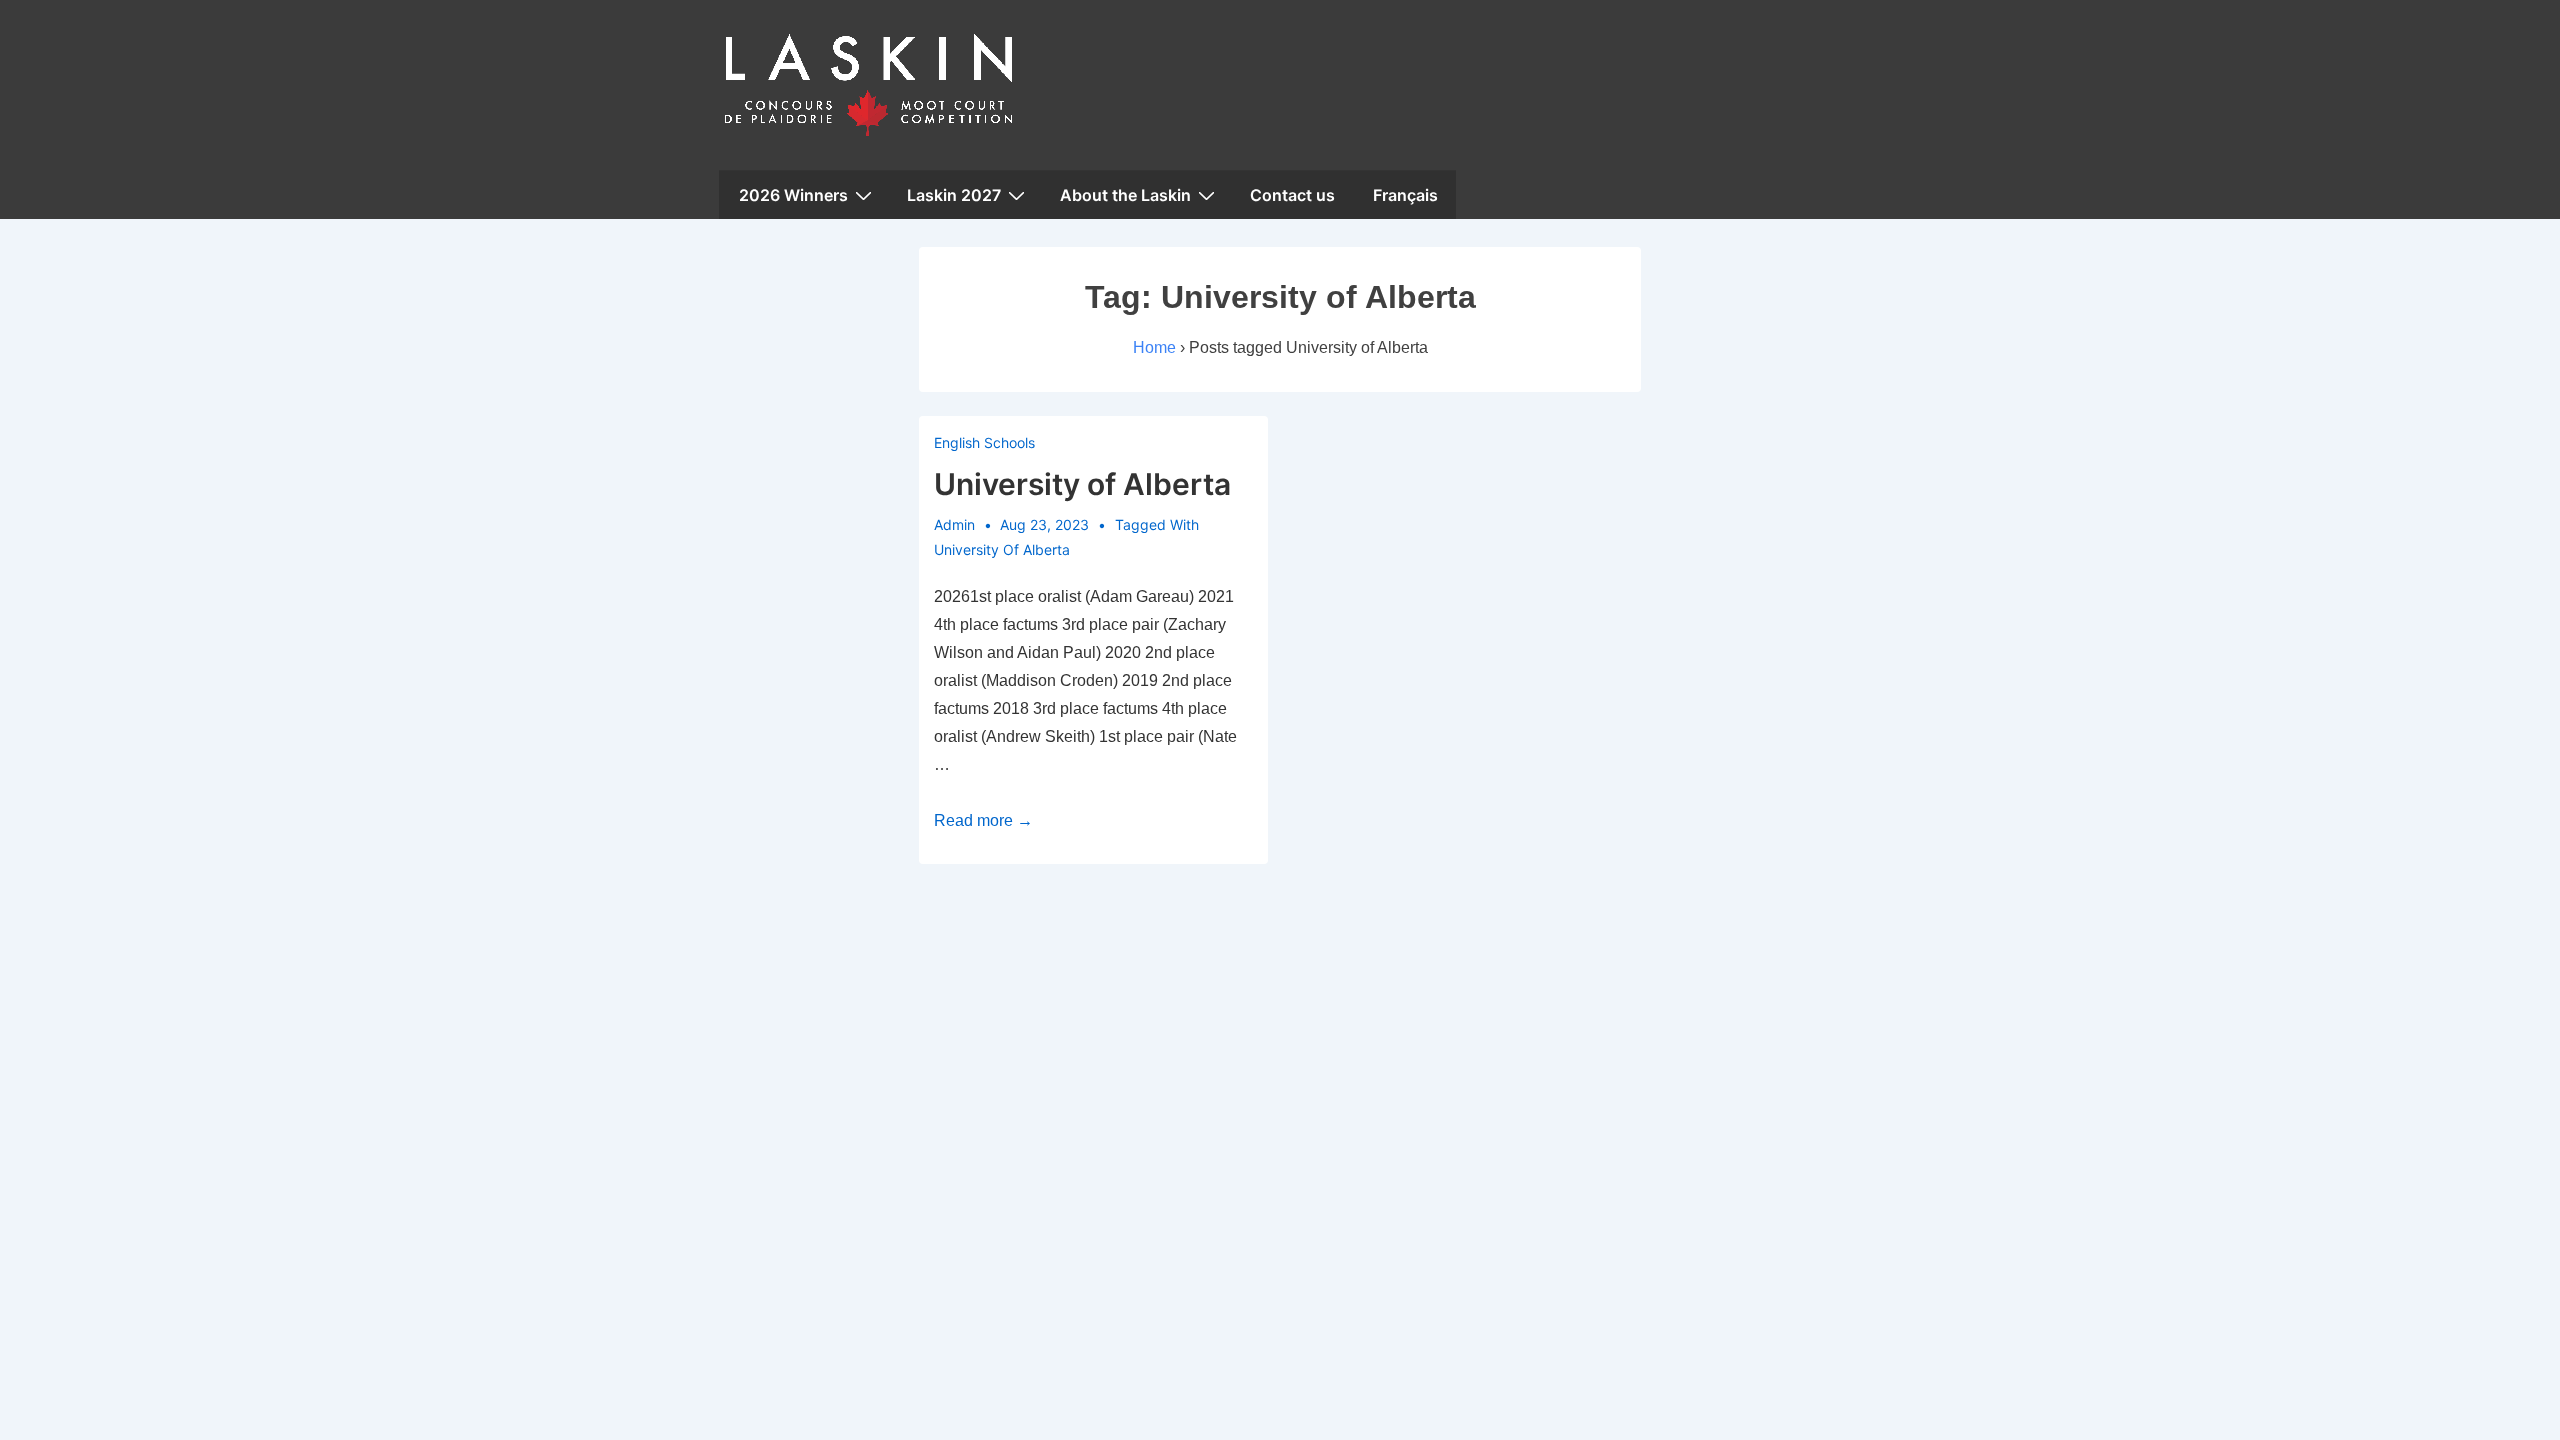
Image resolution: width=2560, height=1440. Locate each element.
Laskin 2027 (954, 195)
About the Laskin (1125, 195)
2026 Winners (793, 195)
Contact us (1292, 195)
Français (1405, 195)
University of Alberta (1082, 484)
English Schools (984, 442)
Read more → (983, 820)
